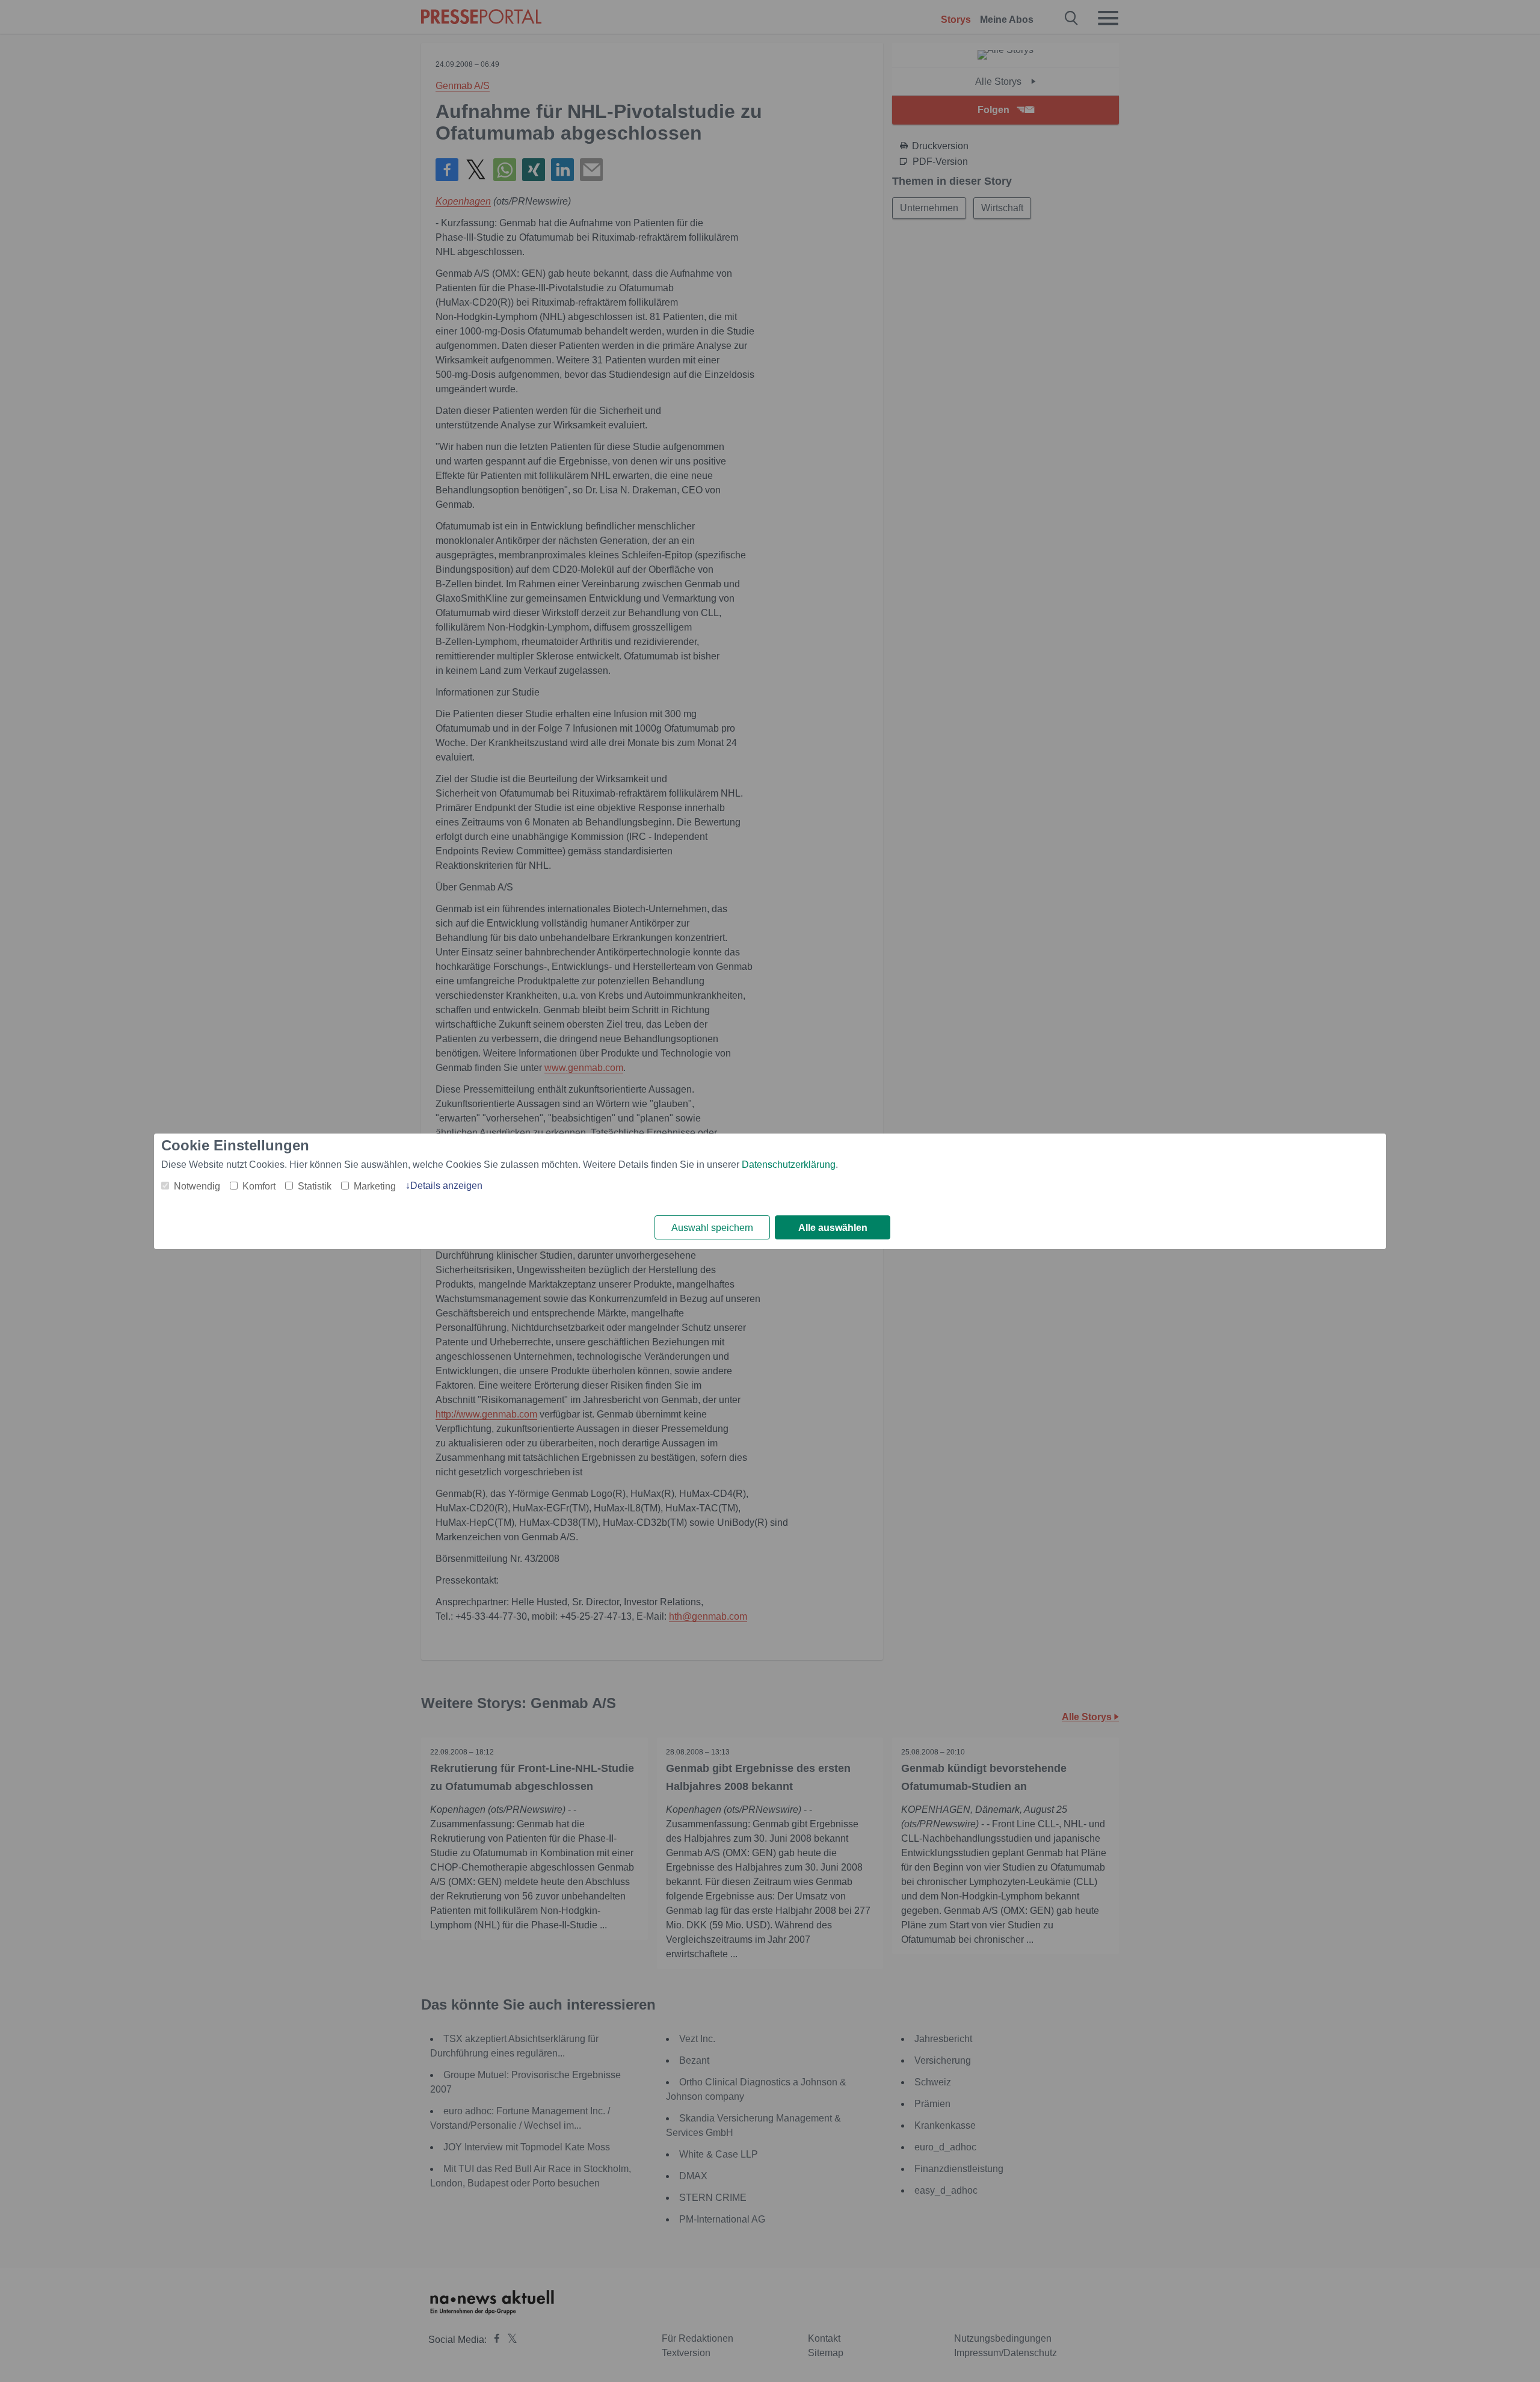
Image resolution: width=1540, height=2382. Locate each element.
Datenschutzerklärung (789, 1165)
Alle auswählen (833, 1228)
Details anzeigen (446, 1186)
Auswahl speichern (712, 1228)
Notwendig (197, 1186)
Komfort (259, 1186)
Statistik (315, 1186)
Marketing (375, 1186)
